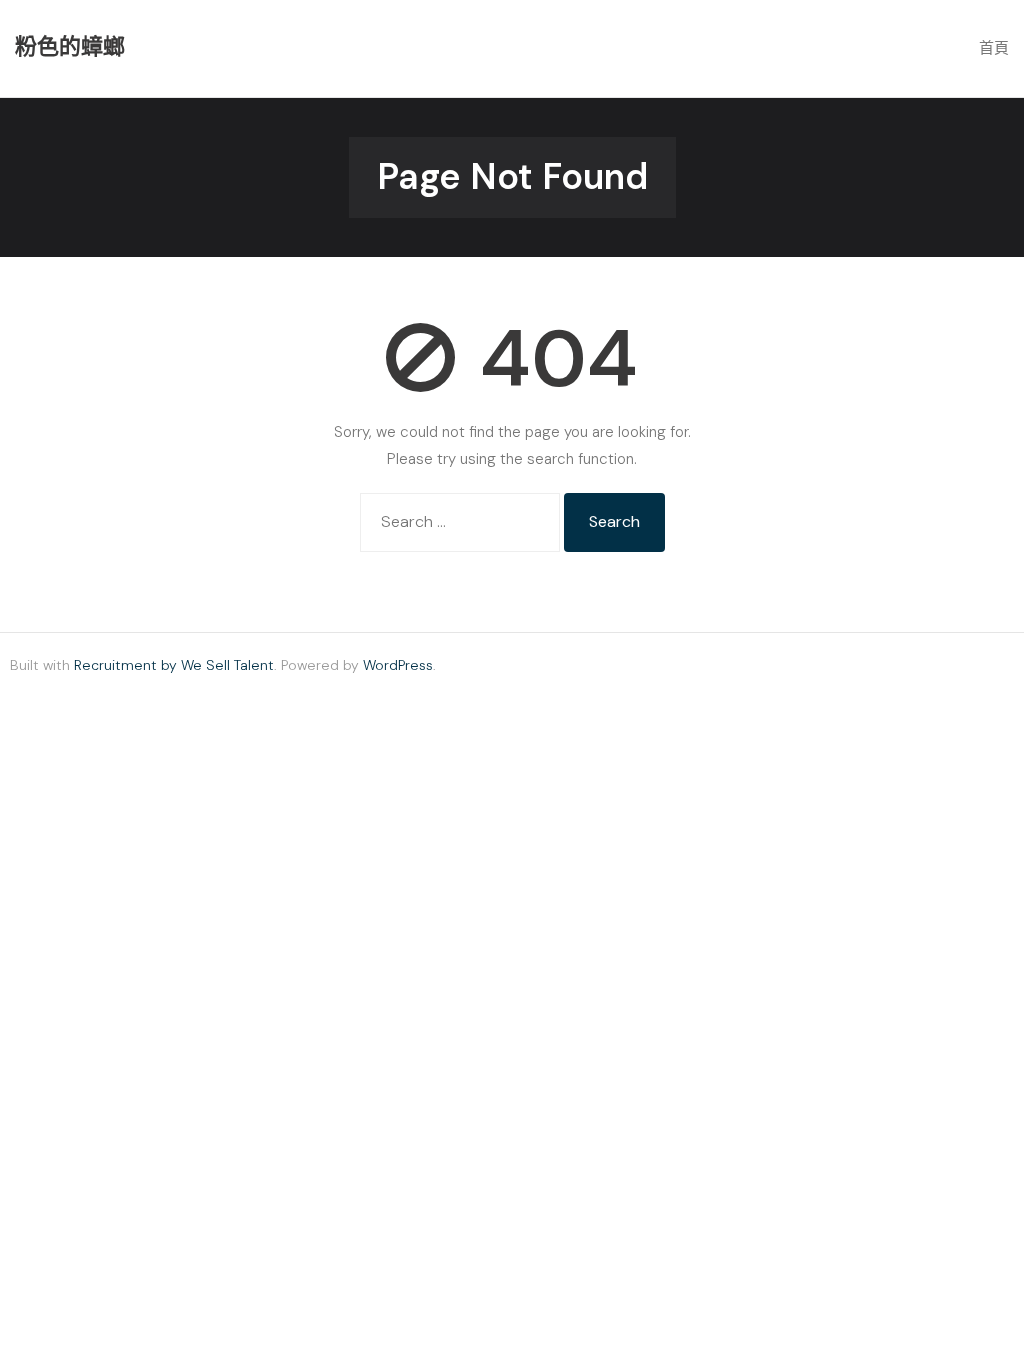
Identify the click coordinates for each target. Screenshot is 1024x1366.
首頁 (994, 48)
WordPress (398, 665)
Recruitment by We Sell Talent (174, 665)
